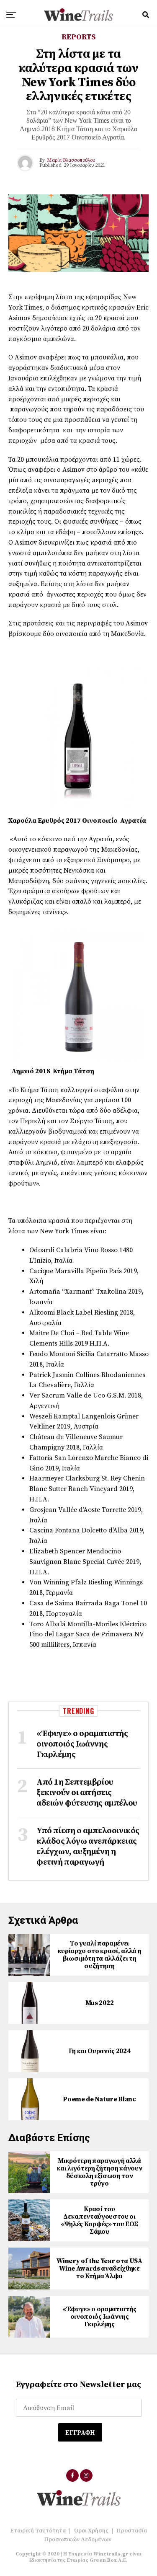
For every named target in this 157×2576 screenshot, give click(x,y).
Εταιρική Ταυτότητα (38, 2531)
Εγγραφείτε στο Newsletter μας (78, 2385)
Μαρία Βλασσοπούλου (71, 160)
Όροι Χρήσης (91, 2531)
